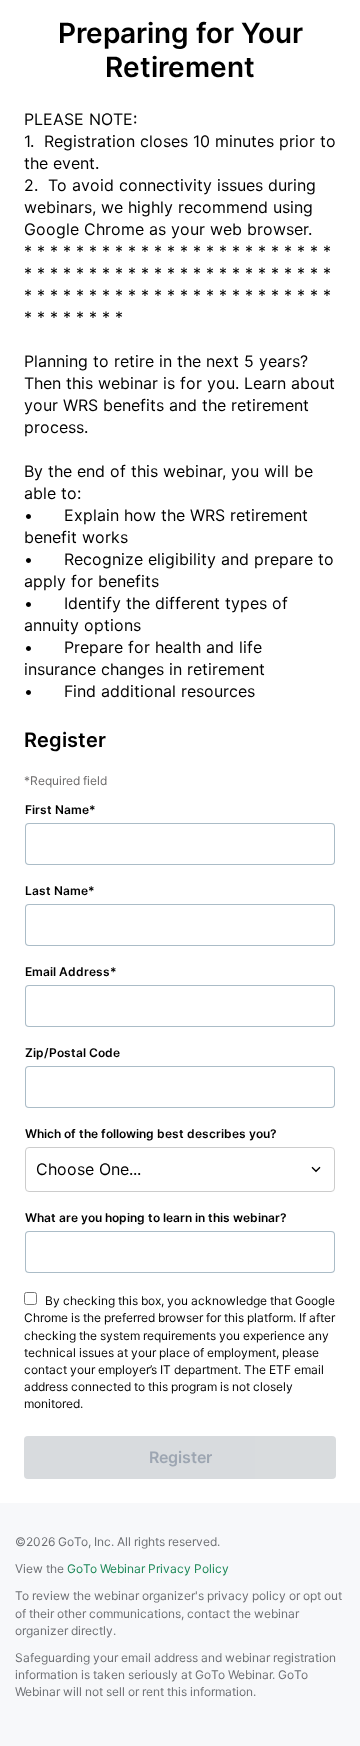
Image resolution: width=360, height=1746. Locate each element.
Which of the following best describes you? (151, 1133)
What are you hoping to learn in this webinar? (156, 1217)
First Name (57, 809)
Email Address (67, 971)
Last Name (56, 890)
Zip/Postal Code (72, 1052)
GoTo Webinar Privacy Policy (148, 1568)
